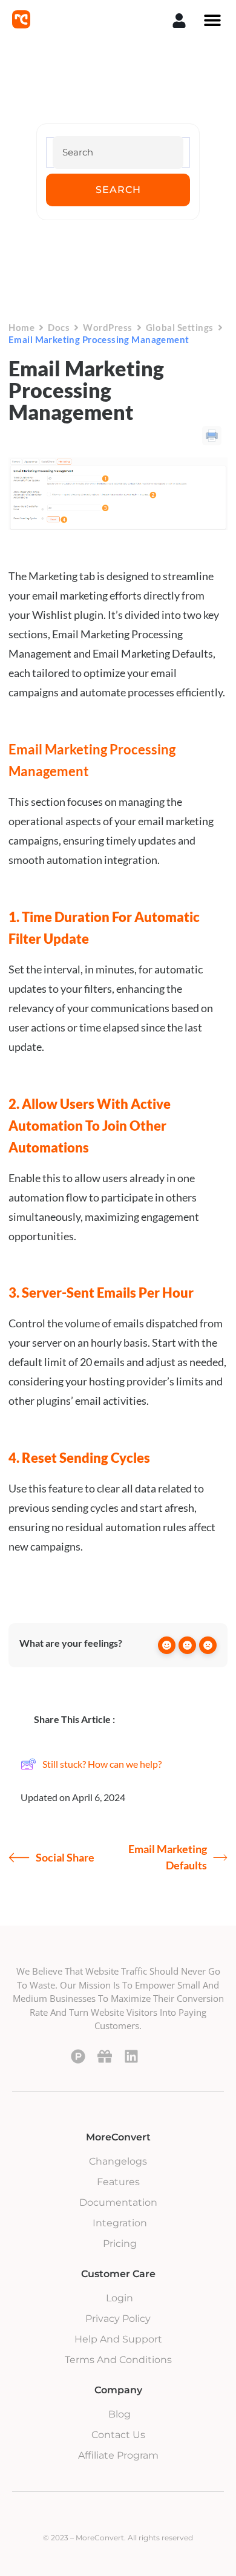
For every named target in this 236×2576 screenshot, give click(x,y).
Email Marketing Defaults (168, 1857)
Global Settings (180, 327)
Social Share (65, 1857)
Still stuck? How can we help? (102, 1764)
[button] (212, 20)
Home (21, 327)
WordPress (108, 327)
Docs (59, 327)
